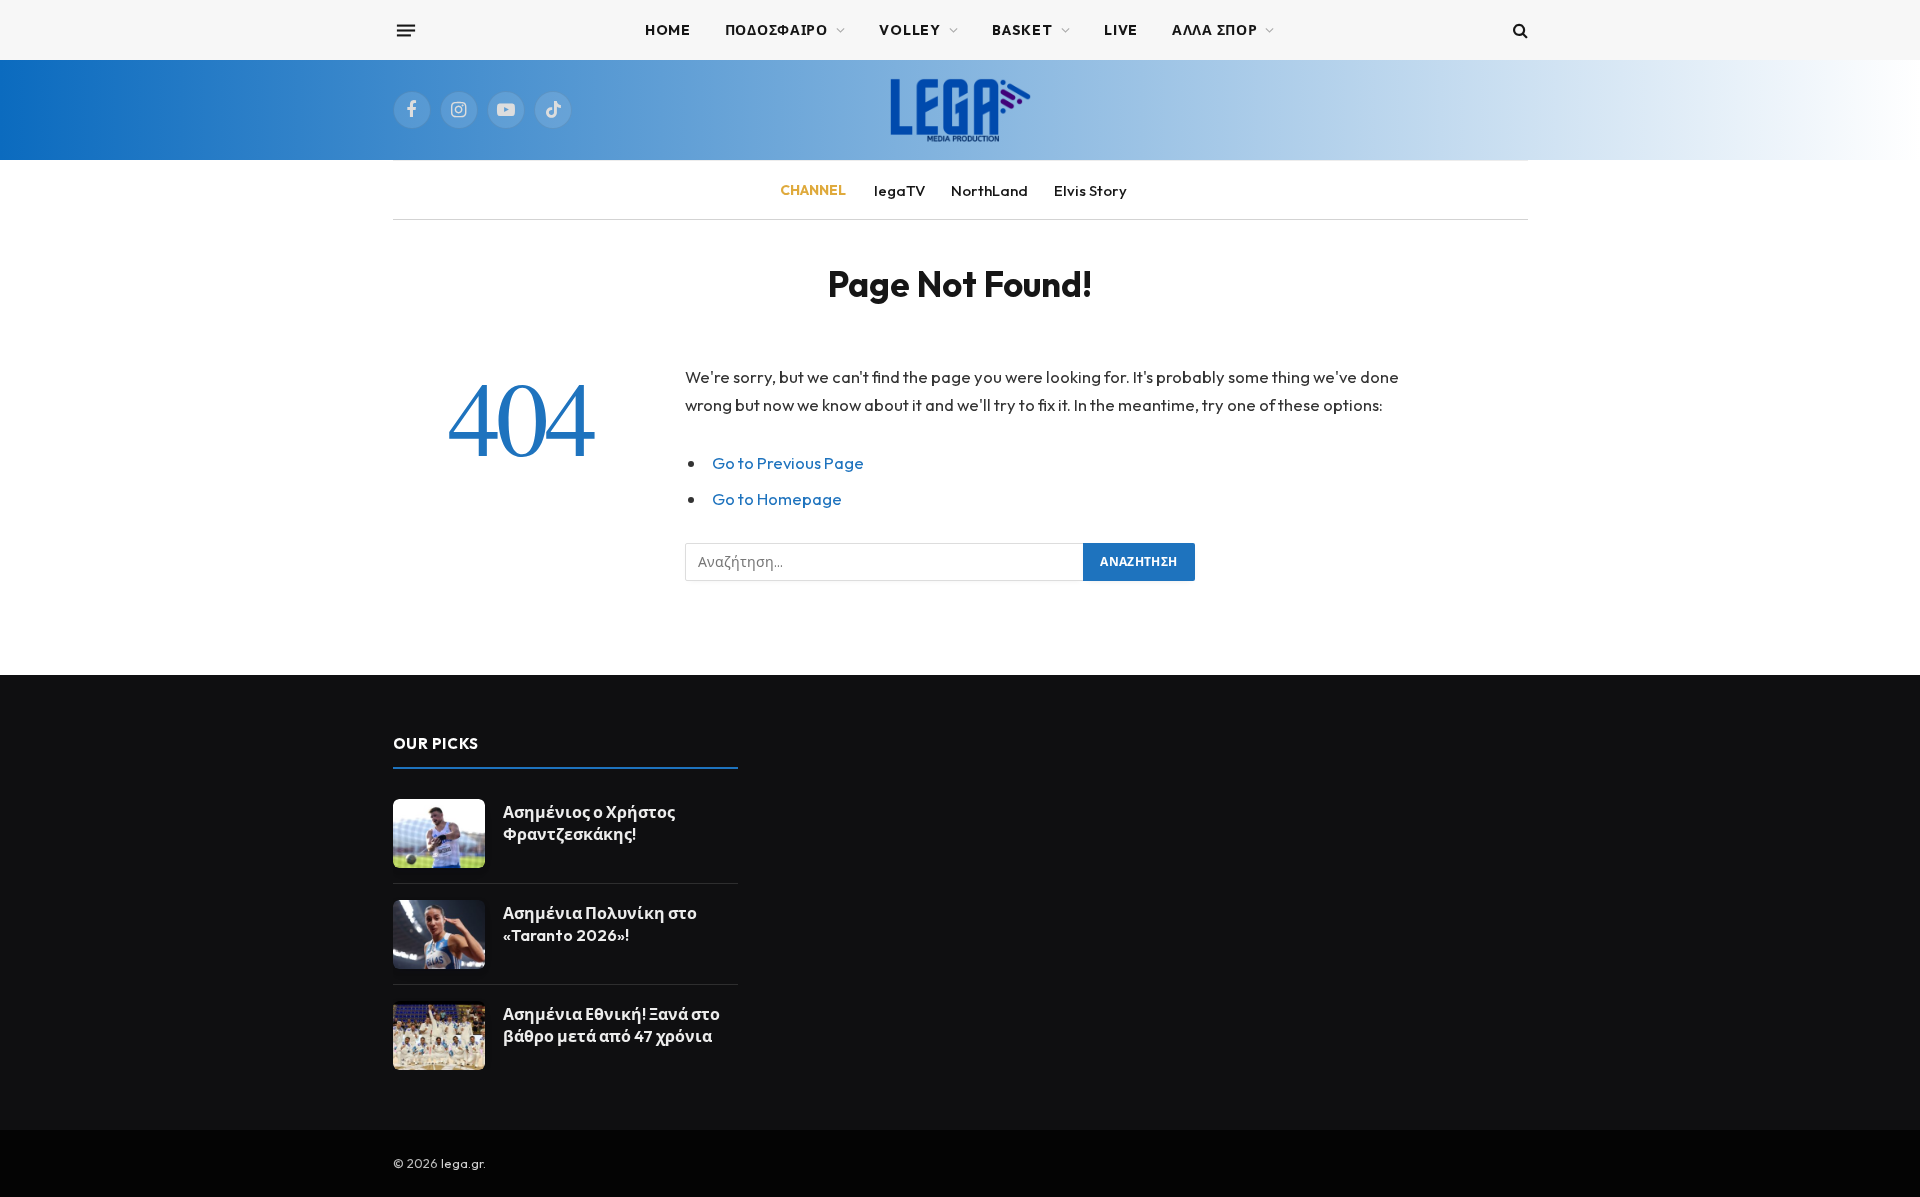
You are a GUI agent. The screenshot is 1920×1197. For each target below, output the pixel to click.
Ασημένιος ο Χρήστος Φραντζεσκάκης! (589, 823)
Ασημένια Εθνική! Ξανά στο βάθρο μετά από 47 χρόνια (611, 1025)
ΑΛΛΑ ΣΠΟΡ (1214, 30)
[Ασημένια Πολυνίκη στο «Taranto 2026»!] (439, 934)
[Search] (1518, 30)
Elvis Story (1090, 190)
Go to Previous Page (788, 462)
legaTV (899, 190)
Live (1121, 30)
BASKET (1022, 30)
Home (668, 30)
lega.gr (462, 1163)
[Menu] (405, 30)
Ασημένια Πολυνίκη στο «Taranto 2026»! (600, 924)
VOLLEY (909, 30)
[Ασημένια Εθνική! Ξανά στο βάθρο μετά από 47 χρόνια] (439, 1035)
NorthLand (989, 190)
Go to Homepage (777, 498)
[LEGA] (960, 110)
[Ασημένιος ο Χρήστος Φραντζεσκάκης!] (439, 833)
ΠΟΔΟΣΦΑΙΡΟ (776, 30)
